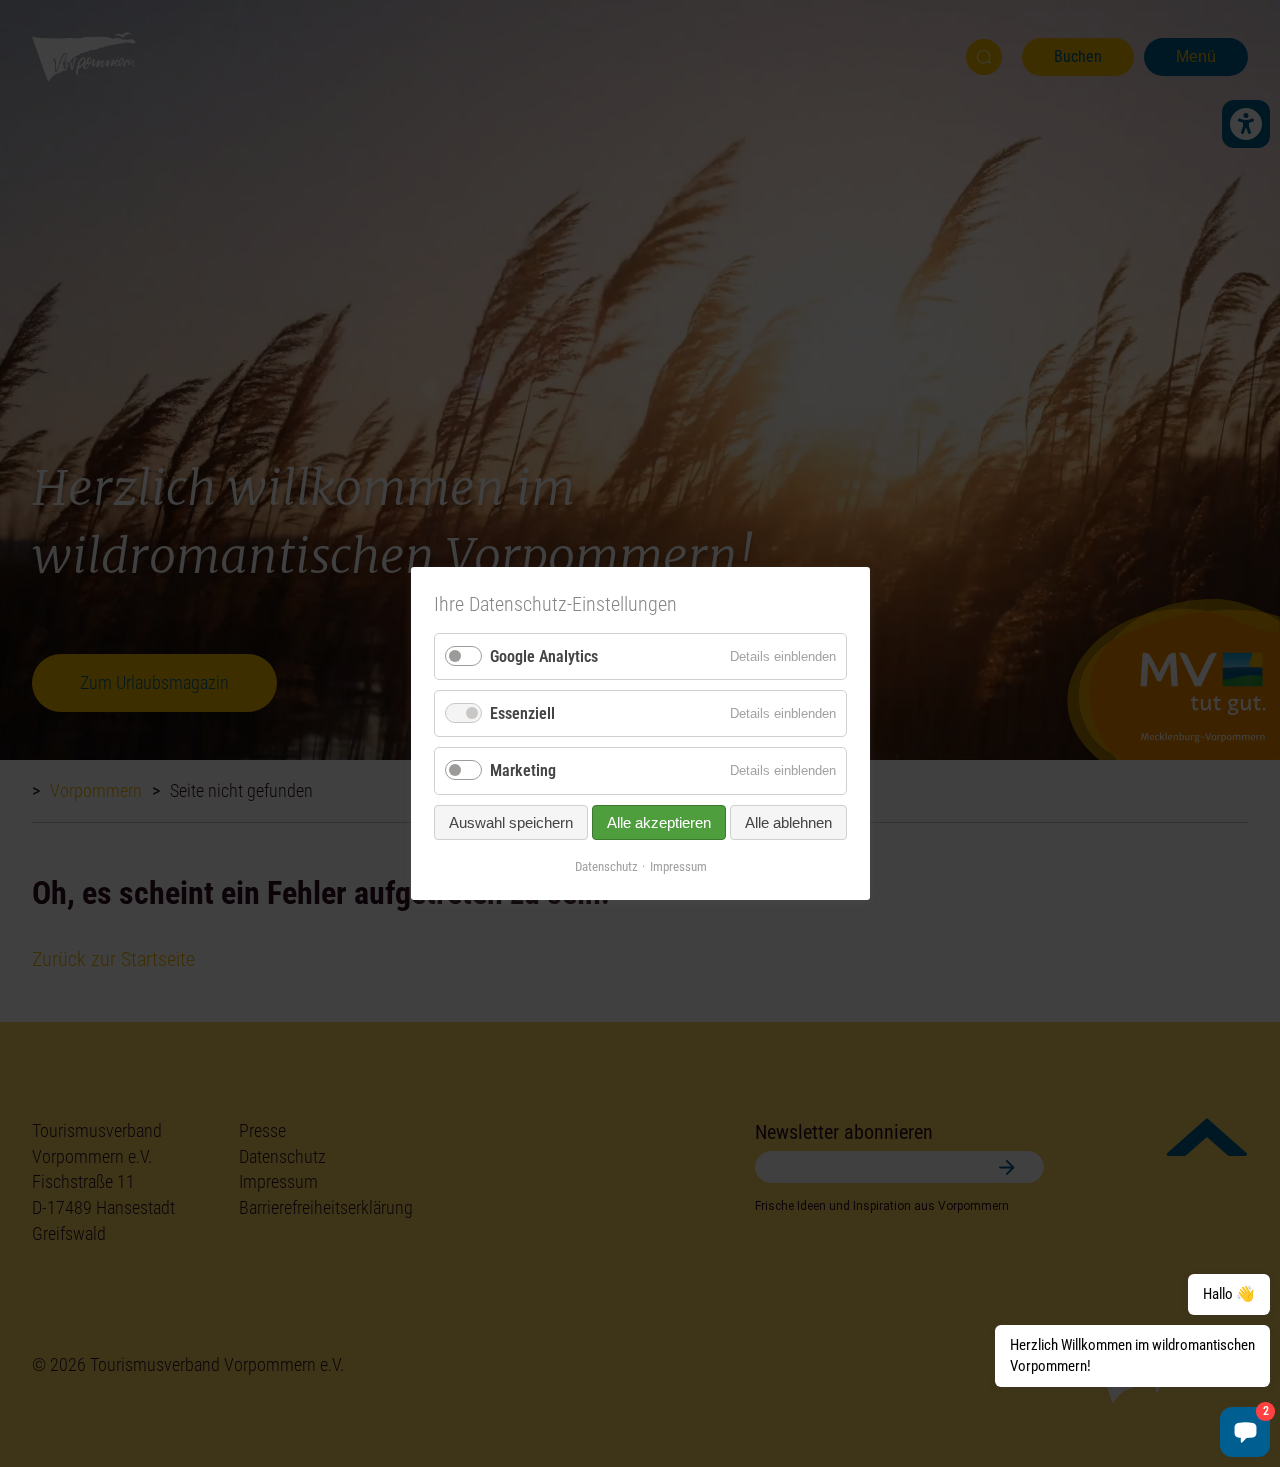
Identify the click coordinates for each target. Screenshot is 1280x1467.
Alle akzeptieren (659, 821)
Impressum (677, 865)
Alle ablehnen (788, 821)
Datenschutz (605, 865)
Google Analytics (544, 656)
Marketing (523, 770)
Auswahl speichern (511, 821)
